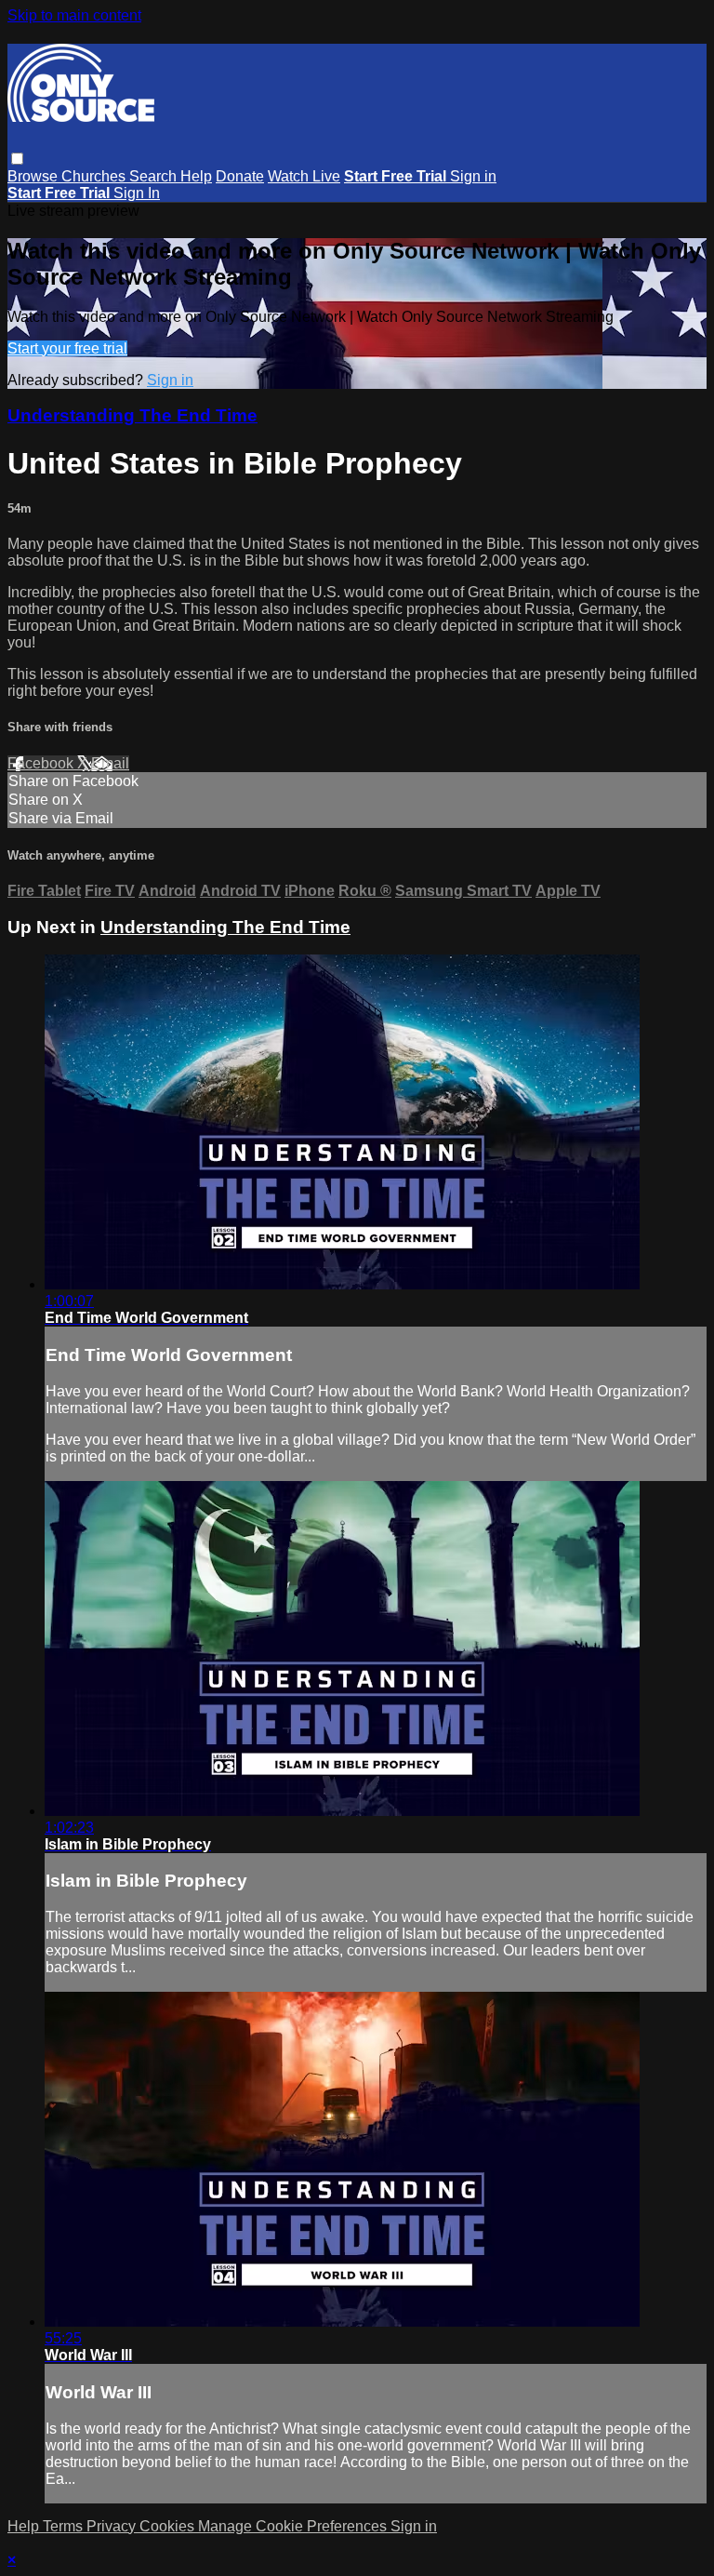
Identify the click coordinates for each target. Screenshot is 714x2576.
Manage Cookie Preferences (294, 2526)
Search (155, 176)
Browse (34, 176)
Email (110, 763)
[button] (17, 159)
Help (196, 176)
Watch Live (304, 176)
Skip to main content (74, 15)
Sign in (473, 176)
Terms (65, 2526)
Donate (240, 176)
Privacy (113, 2526)
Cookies (169, 2526)
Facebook (42, 763)
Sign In (137, 193)
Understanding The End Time (132, 415)
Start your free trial (67, 348)
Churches (95, 176)
